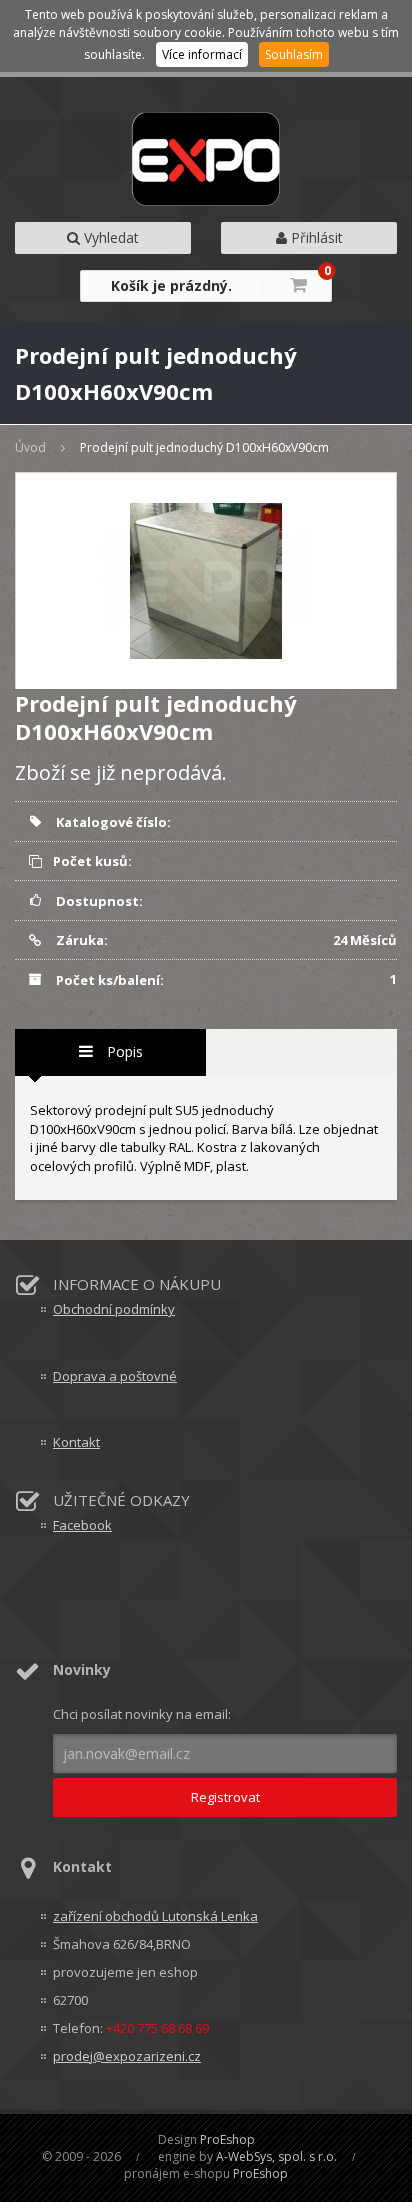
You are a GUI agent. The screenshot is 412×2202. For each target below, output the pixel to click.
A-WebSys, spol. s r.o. (276, 2156)
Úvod (30, 447)
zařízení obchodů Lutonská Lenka (155, 1916)
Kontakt (76, 1442)
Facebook (82, 1525)
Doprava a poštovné (115, 1376)
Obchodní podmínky (114, 1309)
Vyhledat (109, 237)
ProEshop (227, 2139)
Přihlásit (315, 237)
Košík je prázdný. (171, 285)
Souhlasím (294, 54)
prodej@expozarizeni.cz (127, 2056)
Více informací (202, 54)
